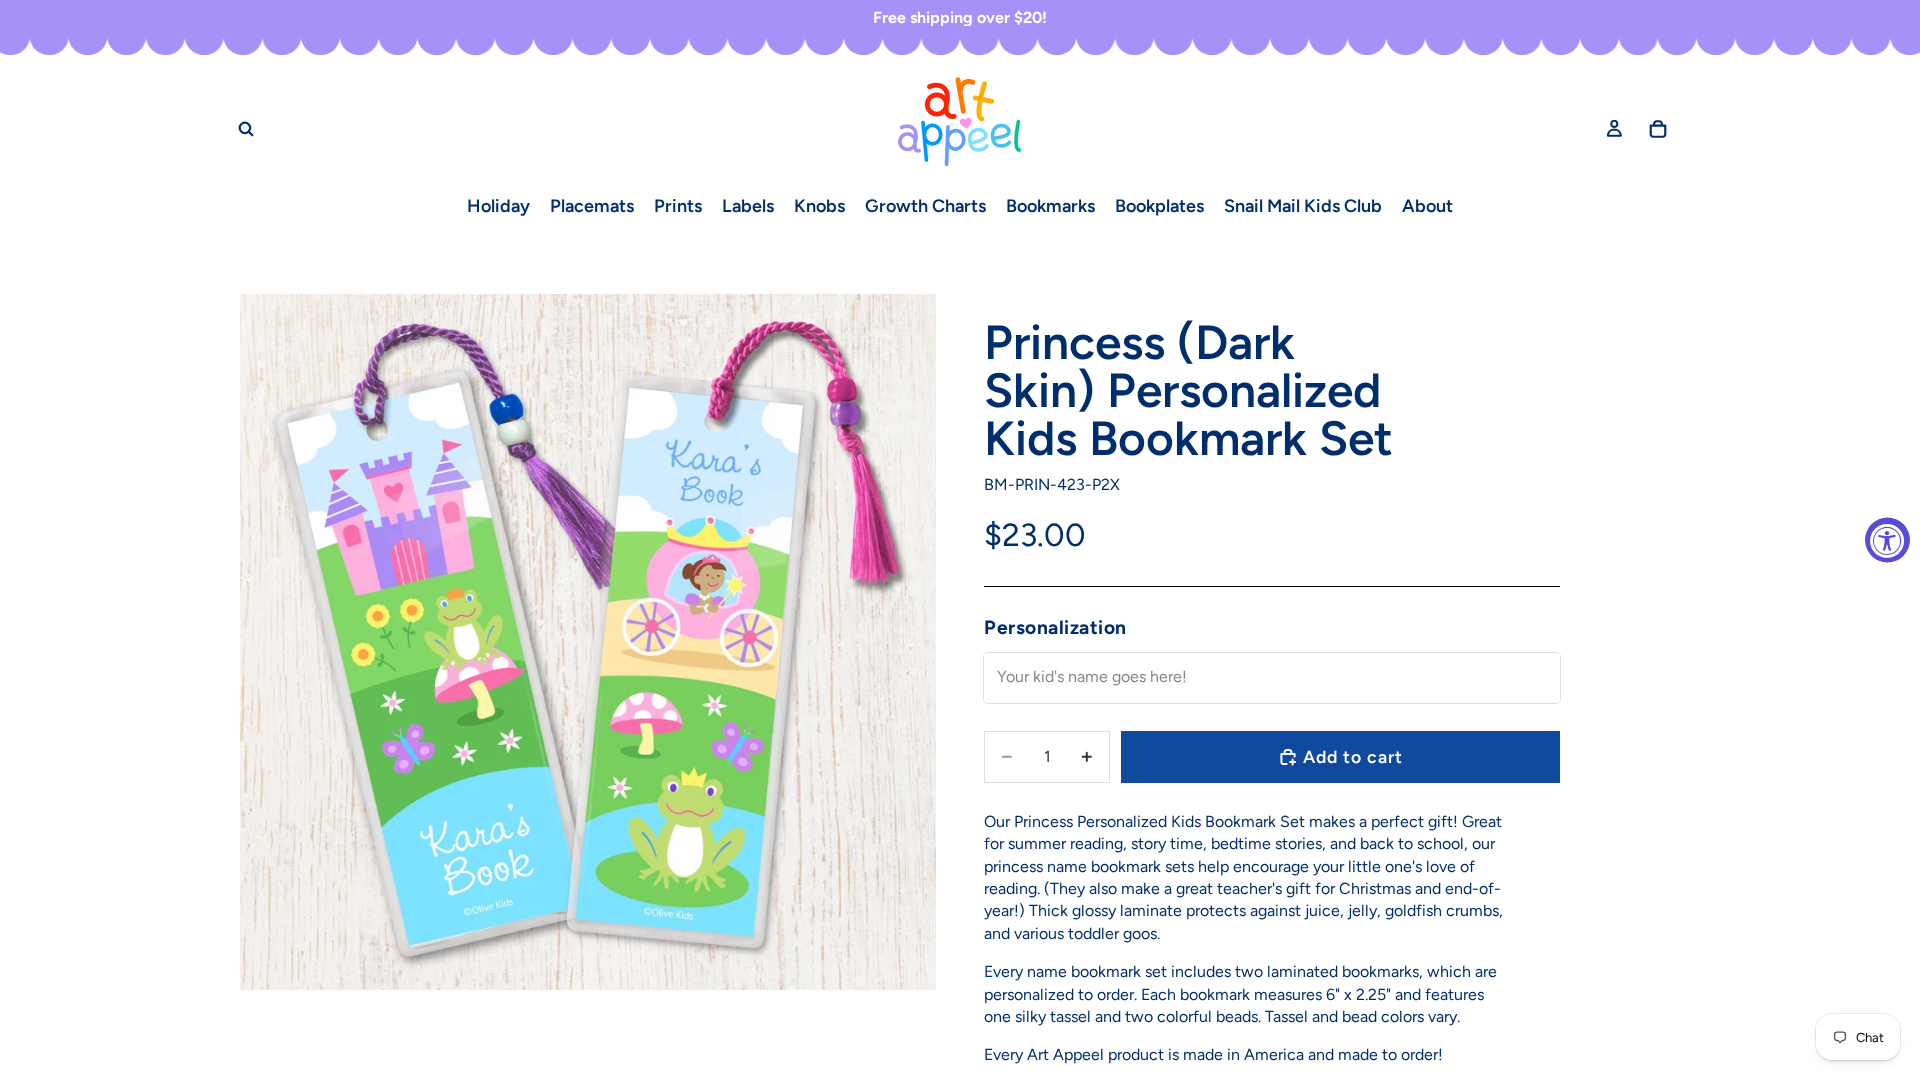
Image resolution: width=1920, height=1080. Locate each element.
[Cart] (1658, 129)
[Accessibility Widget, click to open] (1887, 540)
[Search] (246, 129)
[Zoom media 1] (588, 642)
